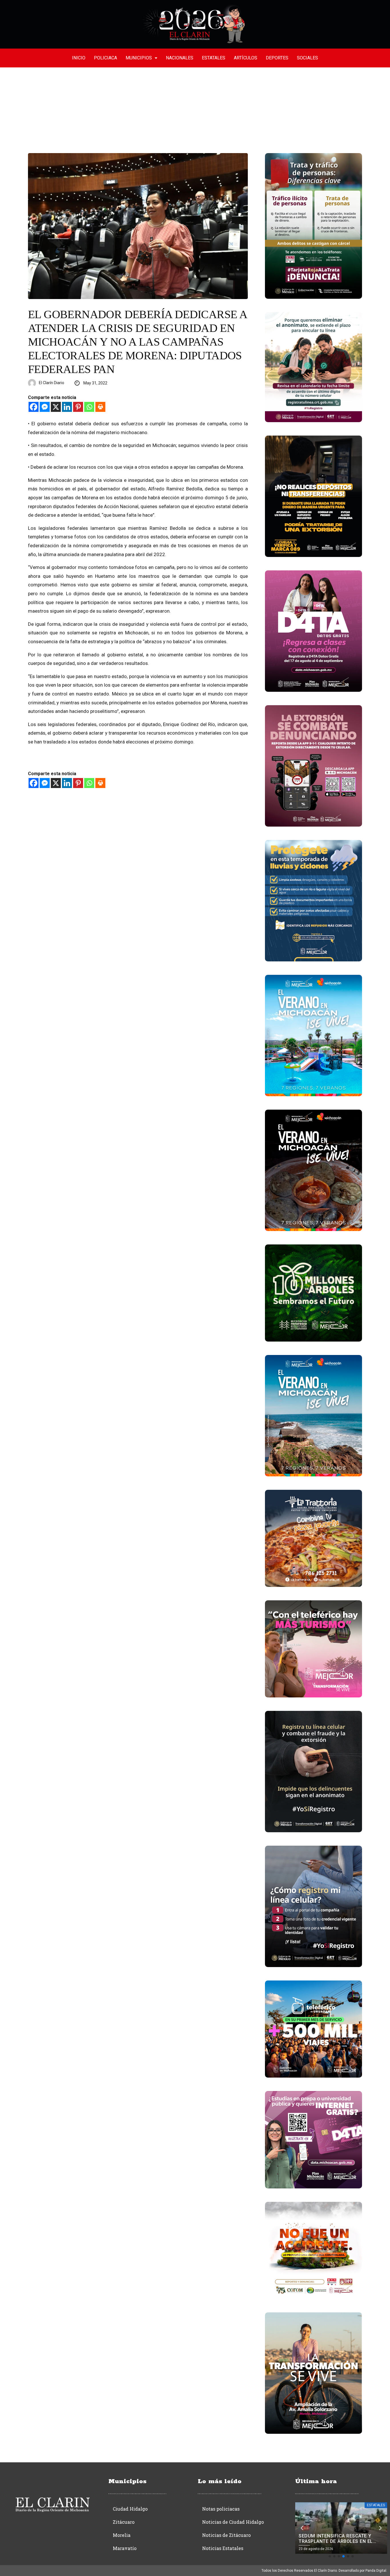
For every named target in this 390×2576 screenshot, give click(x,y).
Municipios (139, 58)
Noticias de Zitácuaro (226, 2535)
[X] (56, 407)
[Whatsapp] (89, 407)
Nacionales (180, 58)
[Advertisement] (195, 110)
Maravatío (125, 2548)
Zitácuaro (124, 2522)
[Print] (100, 407)
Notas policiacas (221, 2509)
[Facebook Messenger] (45, 407)
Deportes (277, 58)
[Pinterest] (78, 407)
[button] (330, 2556)
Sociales (307, 58)
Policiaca (105, 58)
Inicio (79, 58)
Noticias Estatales (223, 2548)
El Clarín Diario (52, 383)
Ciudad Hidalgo (130, 2509)
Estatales (214, 58)
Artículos (246, 58)
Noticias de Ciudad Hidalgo (233, 2522)
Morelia (122, 2535)
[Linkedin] (67, 407)
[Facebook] (34, 407)
